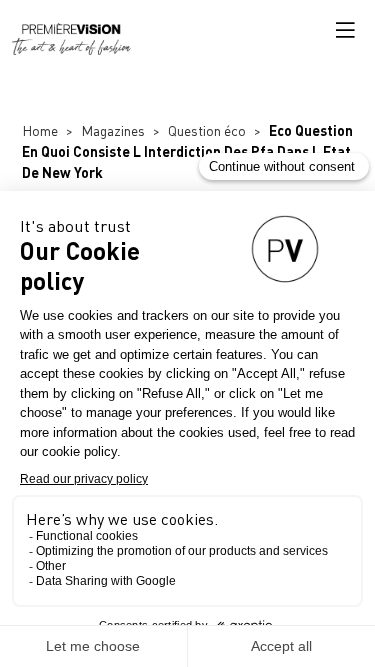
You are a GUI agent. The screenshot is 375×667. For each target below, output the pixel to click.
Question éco (207, 130)
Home (40, 130)
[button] (345, 30)
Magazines (113, 130)
